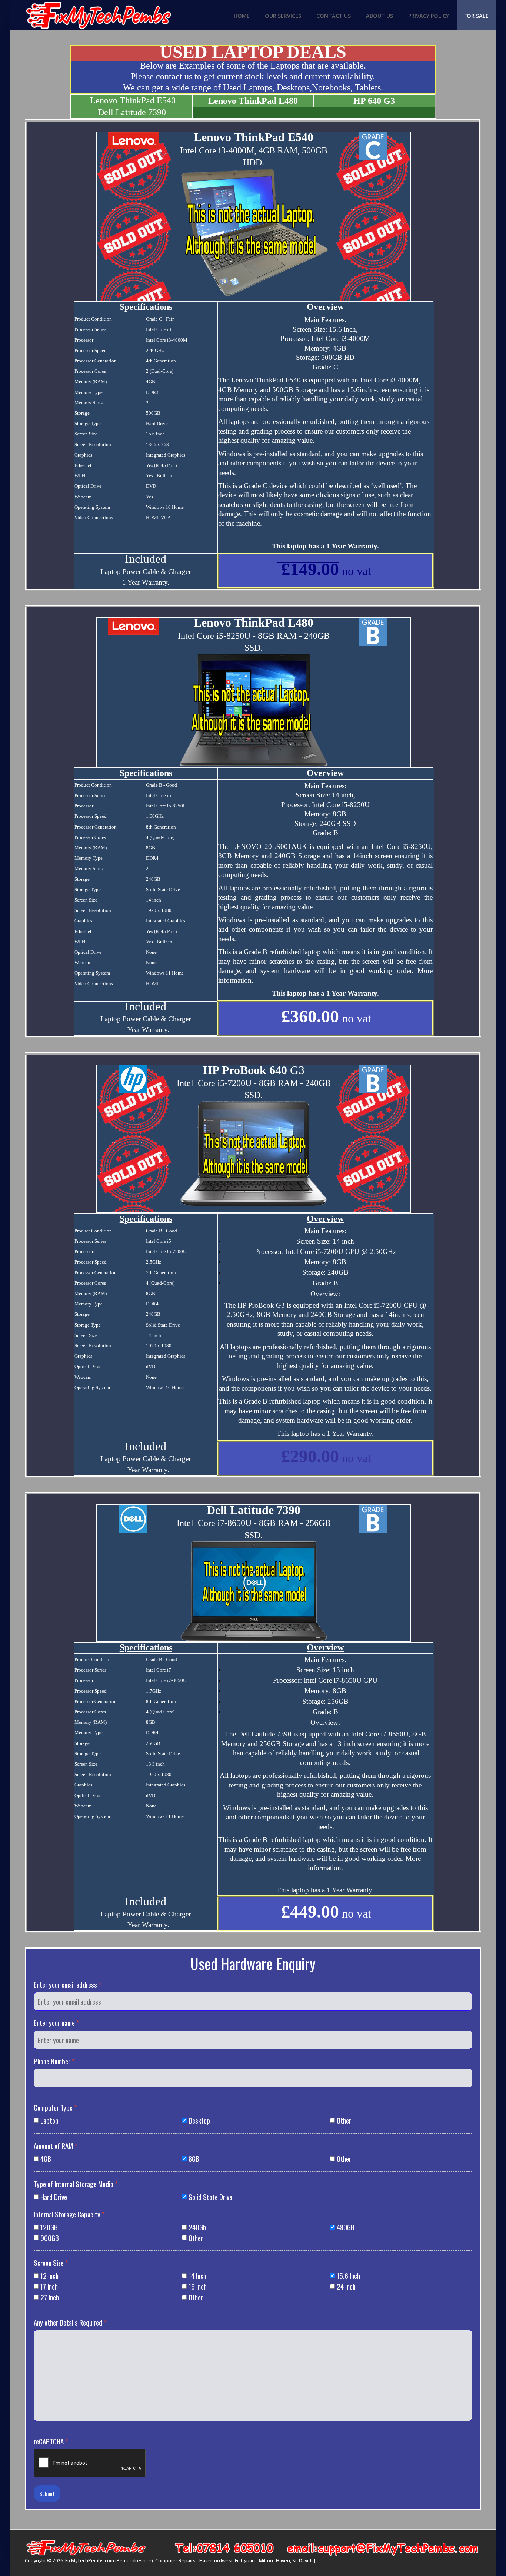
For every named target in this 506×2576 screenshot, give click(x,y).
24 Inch (346, 2286)
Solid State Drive (210, 2197)
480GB (346, 2227)
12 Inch (49, 2276)
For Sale (476, 16)
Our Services (283, 16)
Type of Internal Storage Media (76, 2184)
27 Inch (50, 2297)
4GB (46, 2159)
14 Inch (197, 2276)
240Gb (197, 2227)
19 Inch (198, 2286)
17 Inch (49, 2286)
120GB (49, 2227)
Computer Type (55, 2107)
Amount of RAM (56, 2146)
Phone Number (54, 2061)
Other (344, 2120)
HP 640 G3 (374, 101)
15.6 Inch (348, 2276)
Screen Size (51, 2263)
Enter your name (56, 2023)
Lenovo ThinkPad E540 (133, 100)
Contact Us (334, 16)
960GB (50, 2238)
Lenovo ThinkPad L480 (253, 101)
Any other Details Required (70, 2322)
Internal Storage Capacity (69, 2214)
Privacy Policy (429, 16)
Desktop (199, 2120)
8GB (194, 2159)
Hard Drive (54, 2197)
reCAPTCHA (51, 2441)
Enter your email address (68, 1984)
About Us (379, 16)
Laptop (49, 2120)
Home (242, 16)
